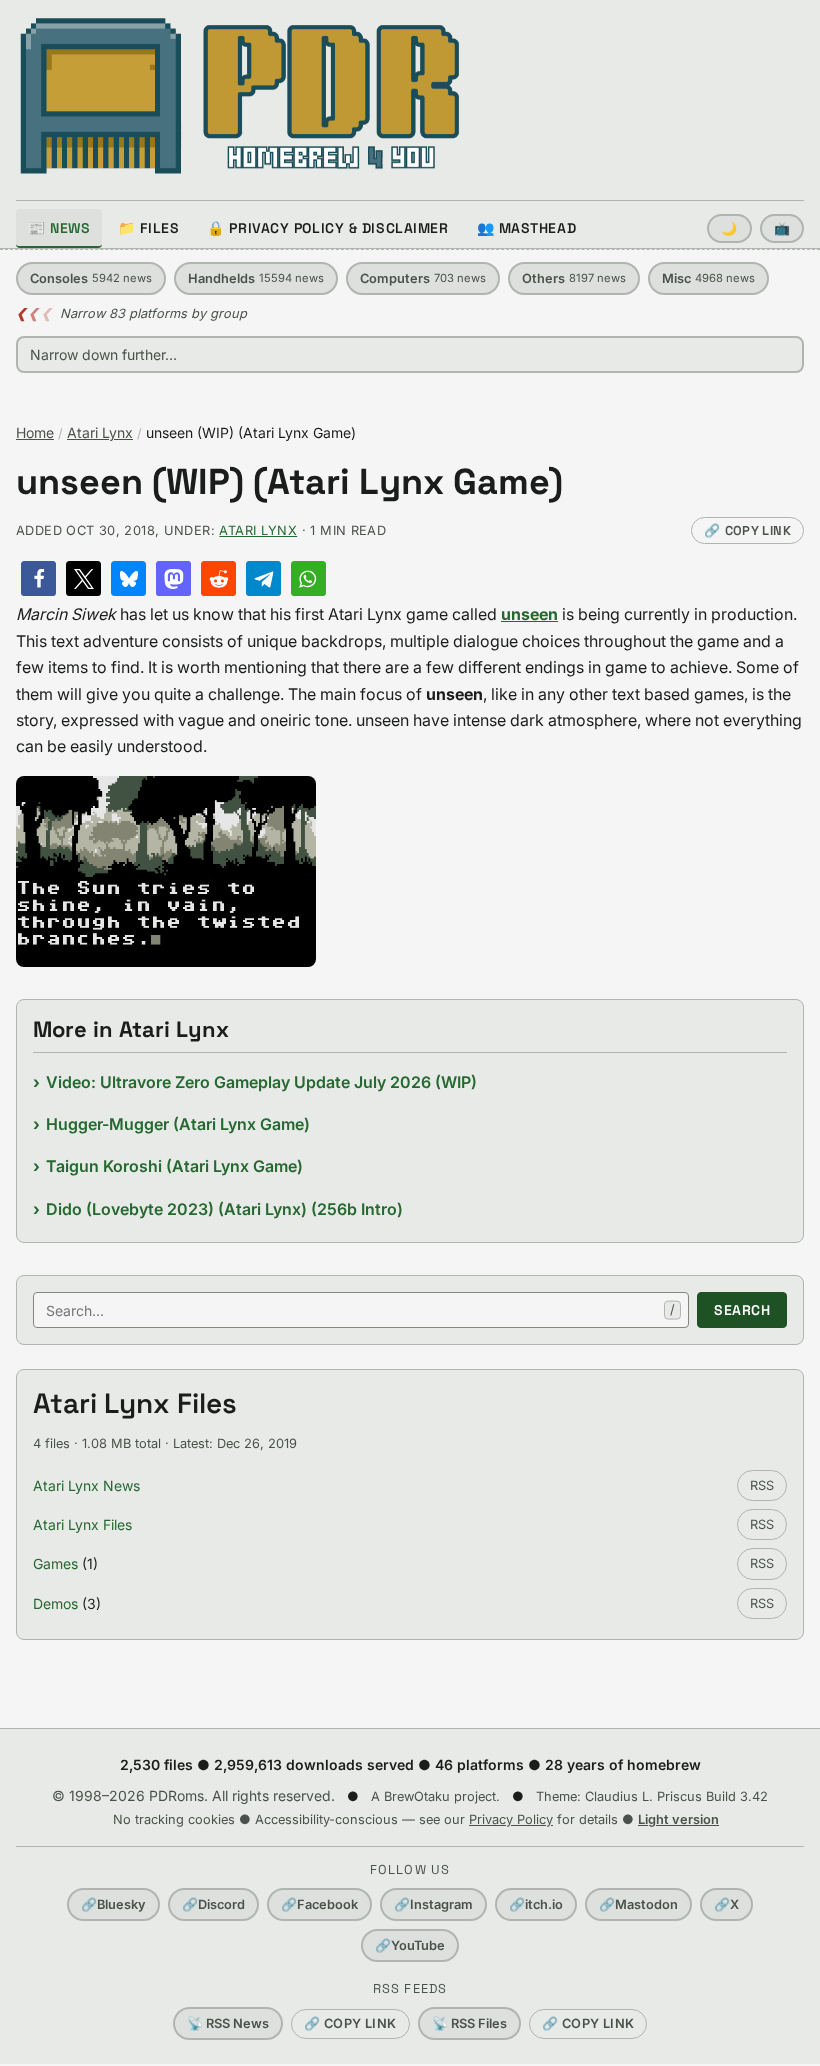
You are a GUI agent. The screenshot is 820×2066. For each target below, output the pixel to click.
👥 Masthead (527, 228)
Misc (708, 278)
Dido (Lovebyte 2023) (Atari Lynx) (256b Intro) (224, 1209)
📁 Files (148, 228)
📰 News (59, 228)
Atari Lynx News (86, 1485)
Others (574, 278)
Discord (213, 1904)
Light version (678, 1819)
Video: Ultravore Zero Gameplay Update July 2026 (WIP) (261, 1082)
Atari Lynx (100, 432)
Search (742, 1310)
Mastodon (638, 1904)
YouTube (410, 1945)
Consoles (91, 278)
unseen (529, 614)
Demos (55, 1603)
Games (55, 1563)
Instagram (433, 1904)
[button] (38, 578)
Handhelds (256, 278)
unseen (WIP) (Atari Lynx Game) (289, 482)
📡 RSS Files (469, 2023)
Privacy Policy (511, 1819)
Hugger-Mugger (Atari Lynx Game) (178, 1124)
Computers (423, 278)
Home (35, 432)
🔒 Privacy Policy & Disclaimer (327, 228)
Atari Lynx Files (82, 1524)
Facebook (319, 1904)
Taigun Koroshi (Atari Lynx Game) (174, 1166)
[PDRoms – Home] (240, 96)
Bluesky (113, 1904)
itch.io (536, 1904)
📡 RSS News (228, 2023)
